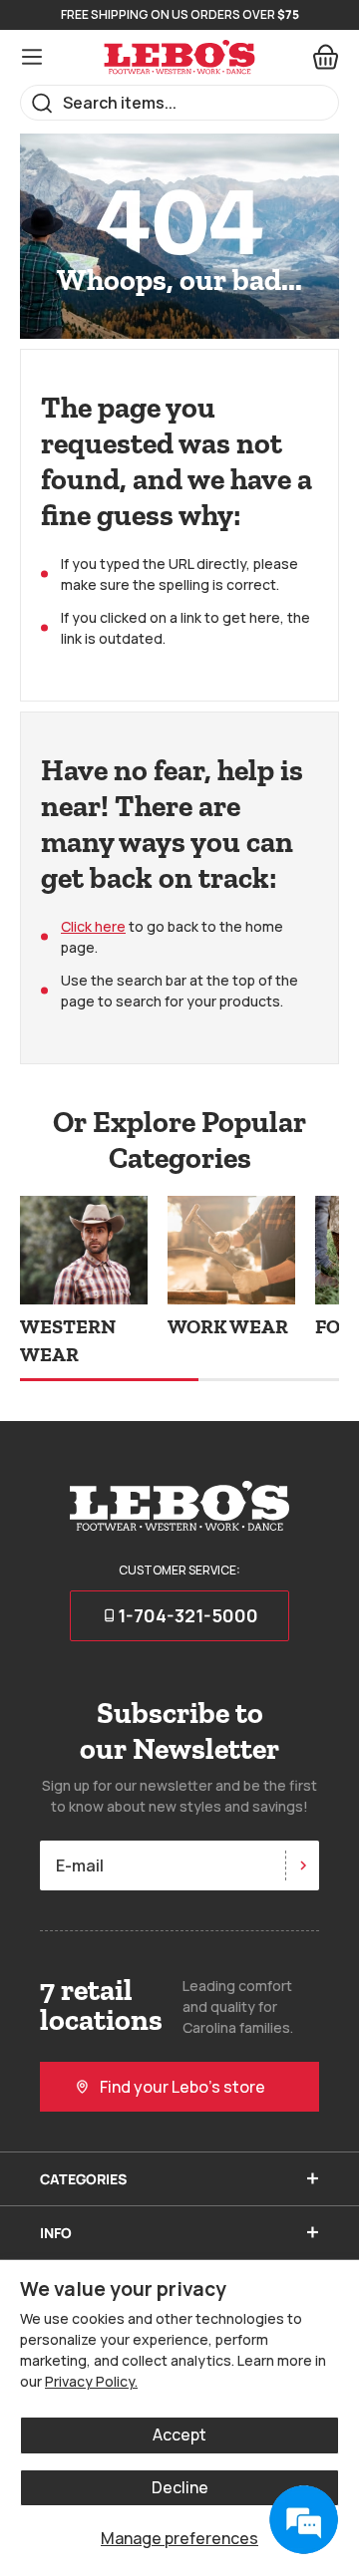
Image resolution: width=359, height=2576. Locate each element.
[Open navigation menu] (32, 57)
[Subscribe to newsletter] (302, 1865)
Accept (179, 2434)
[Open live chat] (303, 2520)
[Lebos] (179, 57)
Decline (180, 2487)
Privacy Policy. (91, 2381)
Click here (93, 926)
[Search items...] (42, 103)
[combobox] (179, 103)
